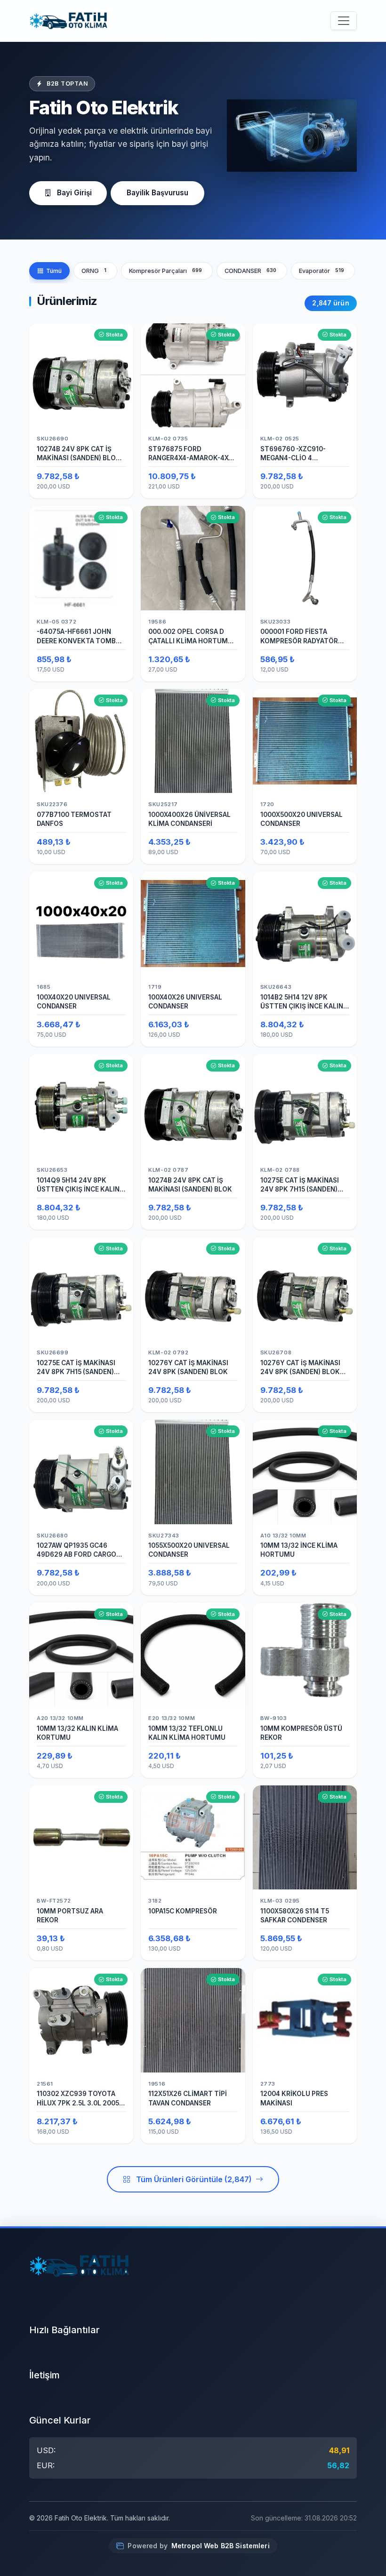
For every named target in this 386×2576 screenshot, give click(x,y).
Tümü (54, 271)
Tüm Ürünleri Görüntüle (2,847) (194, 2179)
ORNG (94, 271)
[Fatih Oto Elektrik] (68, 21)
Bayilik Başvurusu (157, 193)
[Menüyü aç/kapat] (344, 21)
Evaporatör (322, 271)
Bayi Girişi (74, 193)
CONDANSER (251, 271)
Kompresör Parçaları (166, 271)
